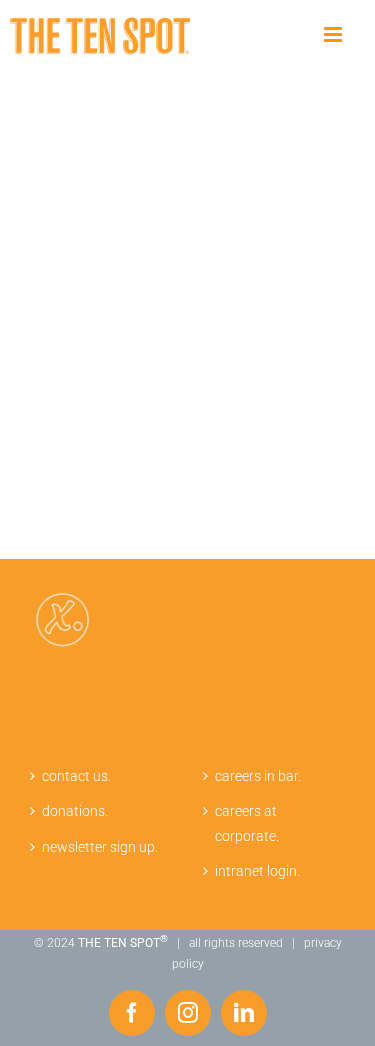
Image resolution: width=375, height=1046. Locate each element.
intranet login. (257, 871)
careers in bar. (258, 776)
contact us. (76, 776)
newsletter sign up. (100, 847)
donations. (75, 811)
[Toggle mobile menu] (334, 35)
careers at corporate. (247, 823)
